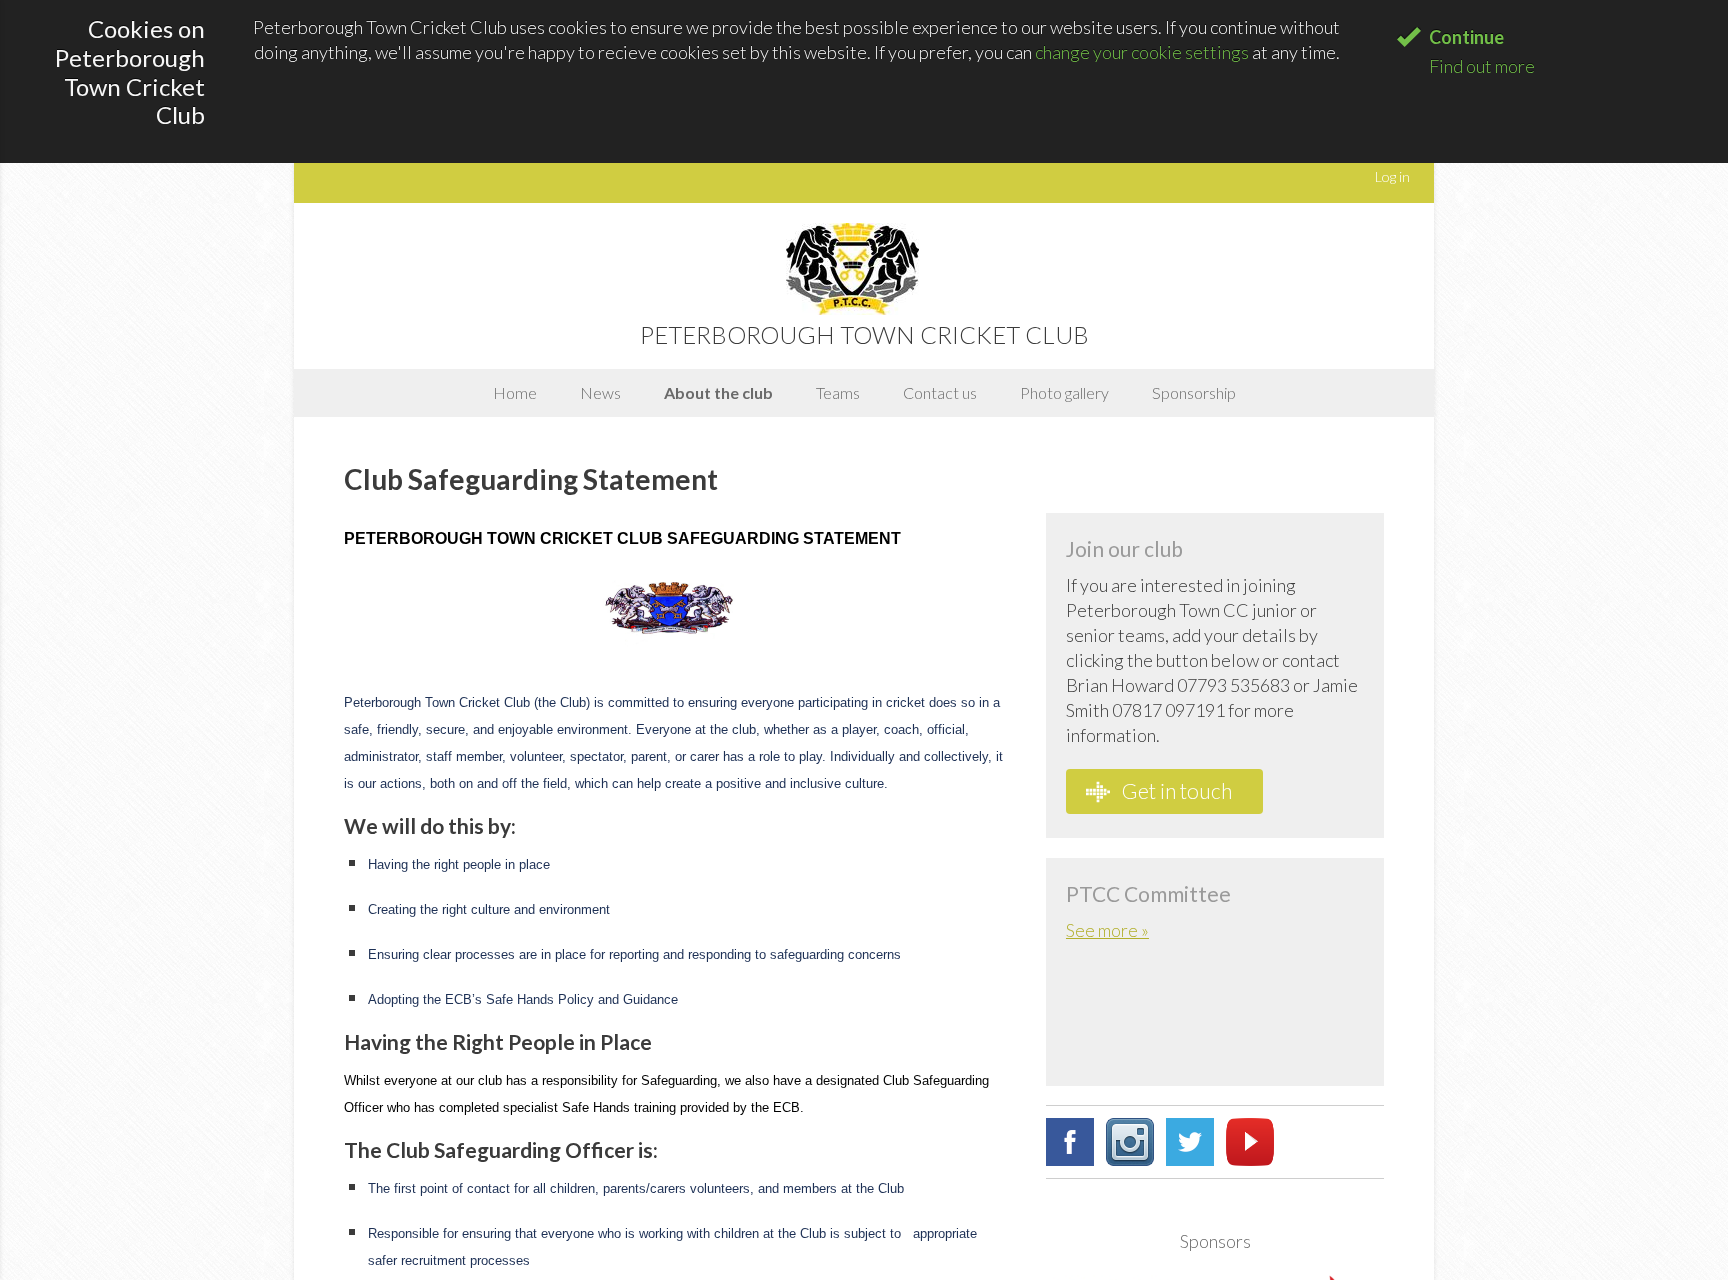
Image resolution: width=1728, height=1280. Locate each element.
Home (515, 392)
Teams (838, 392)
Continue (1466, 37)
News (600, 392)
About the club (718, 392)
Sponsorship (1194, 392)
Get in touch (1175, 790)
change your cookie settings (1142, 52)
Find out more (1482, 66)
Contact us (940, 392)
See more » (1107, 930)
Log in (1392, 176)
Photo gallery (1064, 392)
